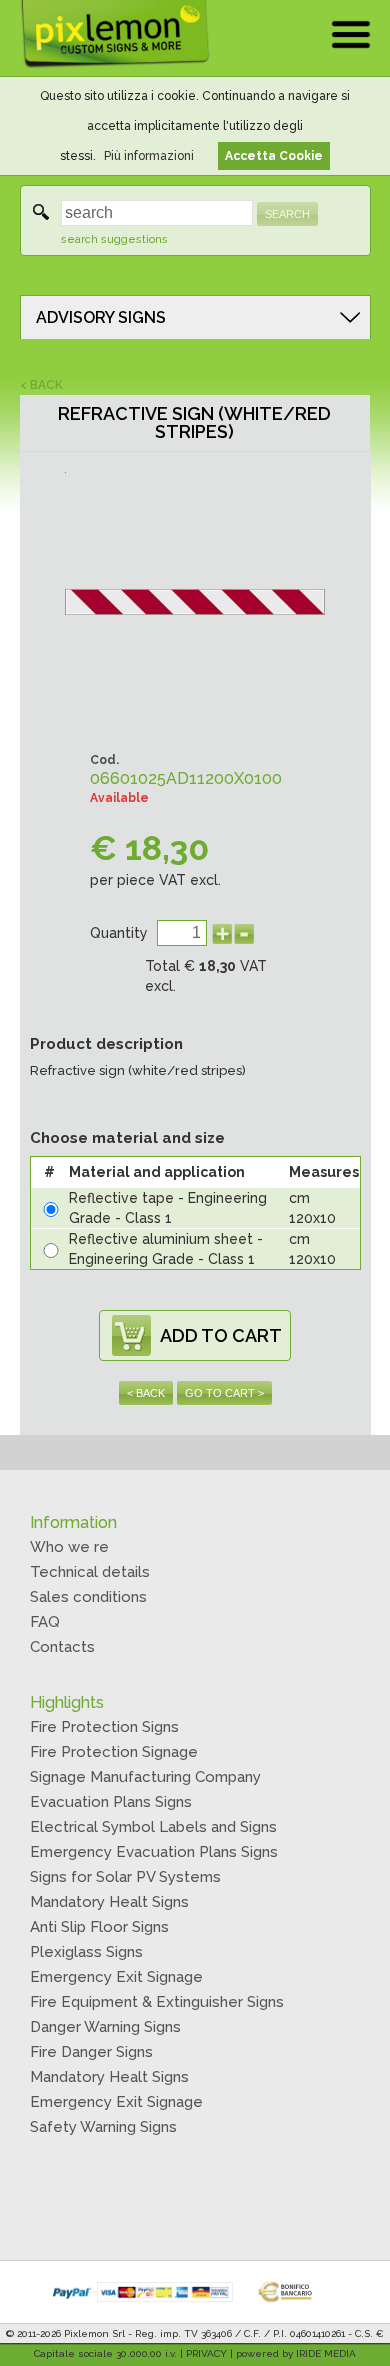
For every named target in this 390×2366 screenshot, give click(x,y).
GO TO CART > (224, 1393)
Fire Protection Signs (104, 1727)
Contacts (62, 1647)
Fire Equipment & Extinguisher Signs (157, 2002)
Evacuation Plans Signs (111, 1802)
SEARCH (287, 214)
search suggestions (114, 239)
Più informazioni (149, 156)
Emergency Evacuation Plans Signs (154, 1852)
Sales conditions (88, 1597)
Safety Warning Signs (103, 2127)
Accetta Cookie (274, 156)
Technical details (90, 1572)
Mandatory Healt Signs (109, 1902)
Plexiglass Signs (86, 1952)
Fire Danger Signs (91, 2052)
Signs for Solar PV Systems (125, 1877)
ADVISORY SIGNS (101, 317)
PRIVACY (206, 2353)
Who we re (69, 1547)
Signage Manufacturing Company (145, 1777)
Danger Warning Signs (105, 2027)
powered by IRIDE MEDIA (296, 2353)
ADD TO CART (221, 1335)
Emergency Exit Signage (116, 1977)
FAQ (45, 1622)
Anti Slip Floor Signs (99, 1927)
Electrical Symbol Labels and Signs (153, 1827)
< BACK (41, 385)
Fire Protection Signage (114, 1752)
